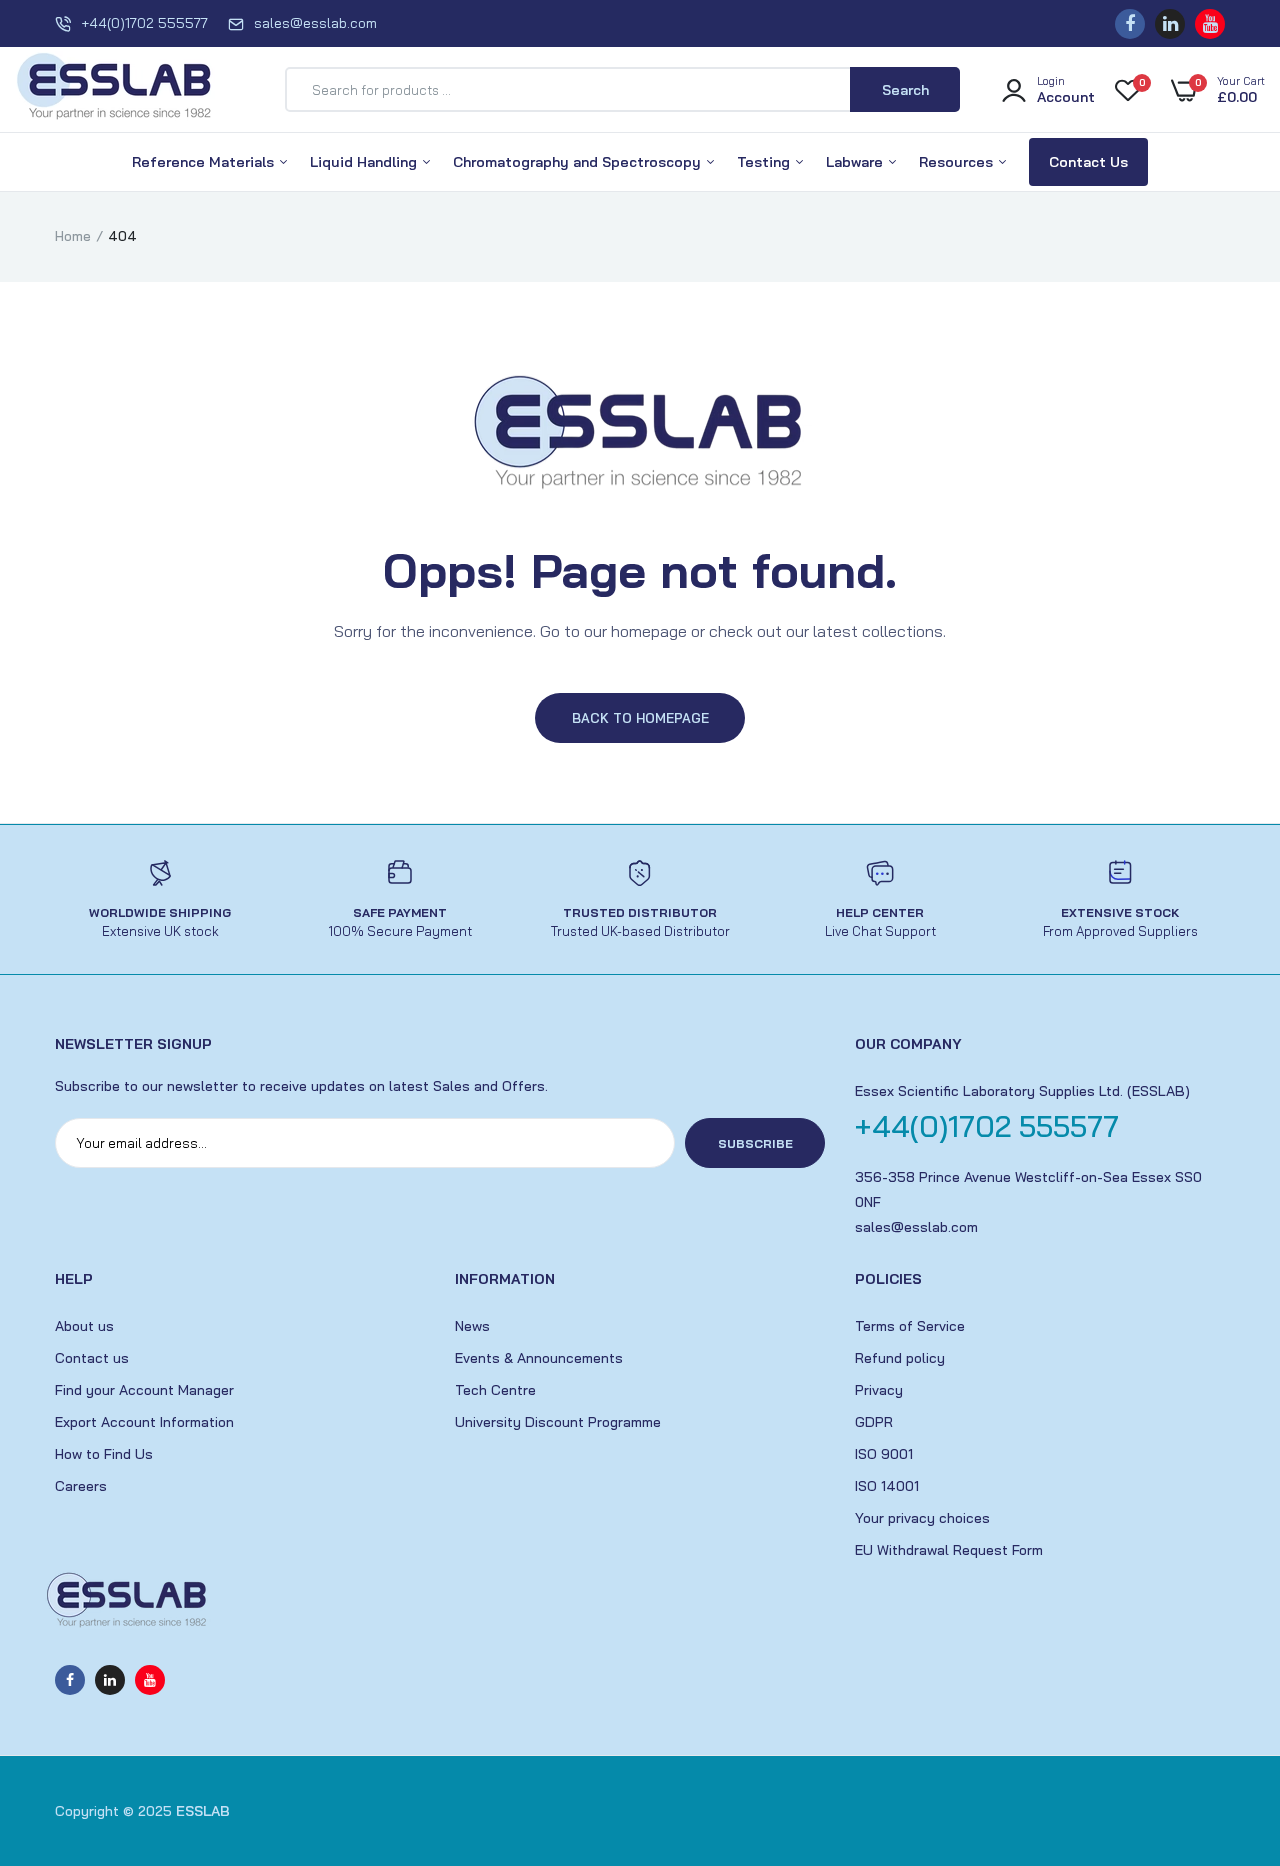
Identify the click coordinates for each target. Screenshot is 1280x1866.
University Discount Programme (558, 1422)
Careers (81, 1486)
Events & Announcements (539, 1358)
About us (84, 1326)
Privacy (879, 1390)
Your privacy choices (922, 1518)
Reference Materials (205, 162)
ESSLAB (203, 1811)
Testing (765, 162)
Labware (856, 162)
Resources (958, 162)
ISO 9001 (884, 1454)
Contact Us (1088, 162)
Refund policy (900, 1358)
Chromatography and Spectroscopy (579, 162)
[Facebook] (1130, 24)
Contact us (92, 1358)
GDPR (874, 1422)
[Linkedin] (1170, 24)
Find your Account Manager (144, 1390)
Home (73, 236)
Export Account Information (144, 1422)
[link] (1225, 1721)
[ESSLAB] (115, 90)
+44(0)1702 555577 (144, 23)
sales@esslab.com (315, 23)
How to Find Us (104, 1454)
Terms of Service (910, 1326)
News (472, 1326)
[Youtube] (1210, 24)
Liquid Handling (365, 162)
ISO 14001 (887, 1486)
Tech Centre (495, 1390)
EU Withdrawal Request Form (949, 1550)
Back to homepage (640, 718)
